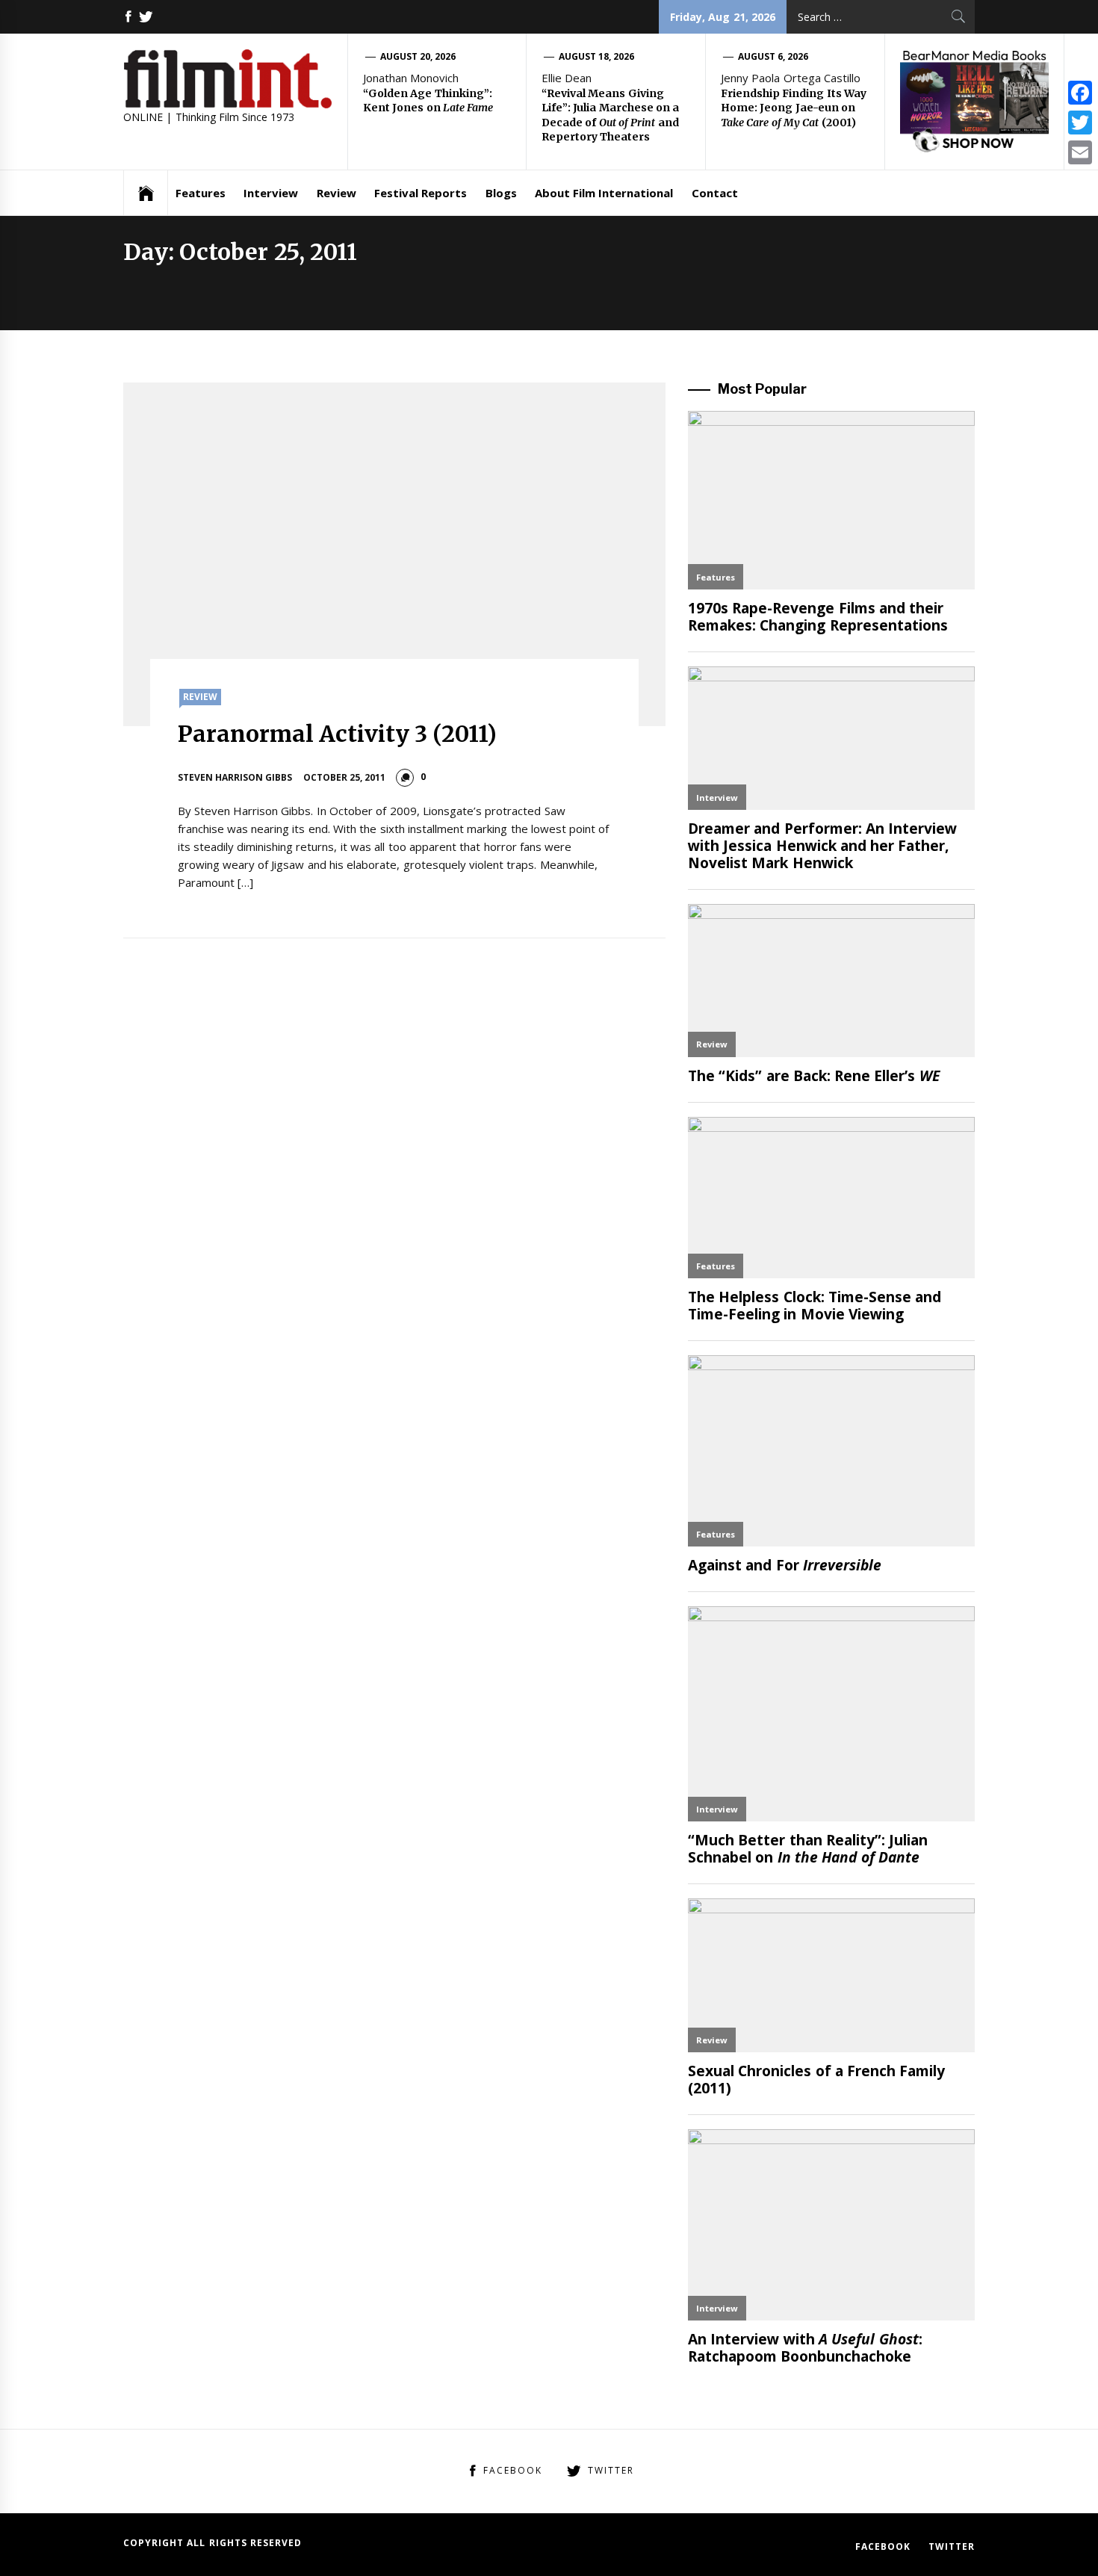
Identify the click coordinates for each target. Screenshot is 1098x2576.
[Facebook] (1080, 93)
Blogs (501, 193)
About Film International (604, 193)
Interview (271, 193)
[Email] (1080, 152)
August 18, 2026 (597, 56)
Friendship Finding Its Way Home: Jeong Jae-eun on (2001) (794, 108)
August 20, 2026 (418, 56)
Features (201, 193)
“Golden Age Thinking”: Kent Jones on (428, 101)
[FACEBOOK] (128, 17)
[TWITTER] (146, 17)
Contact (715, 193)
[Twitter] (1080, 123)
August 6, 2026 (773, 56)
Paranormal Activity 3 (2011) (338, 734)
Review (336, 193)
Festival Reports (421, 193)
